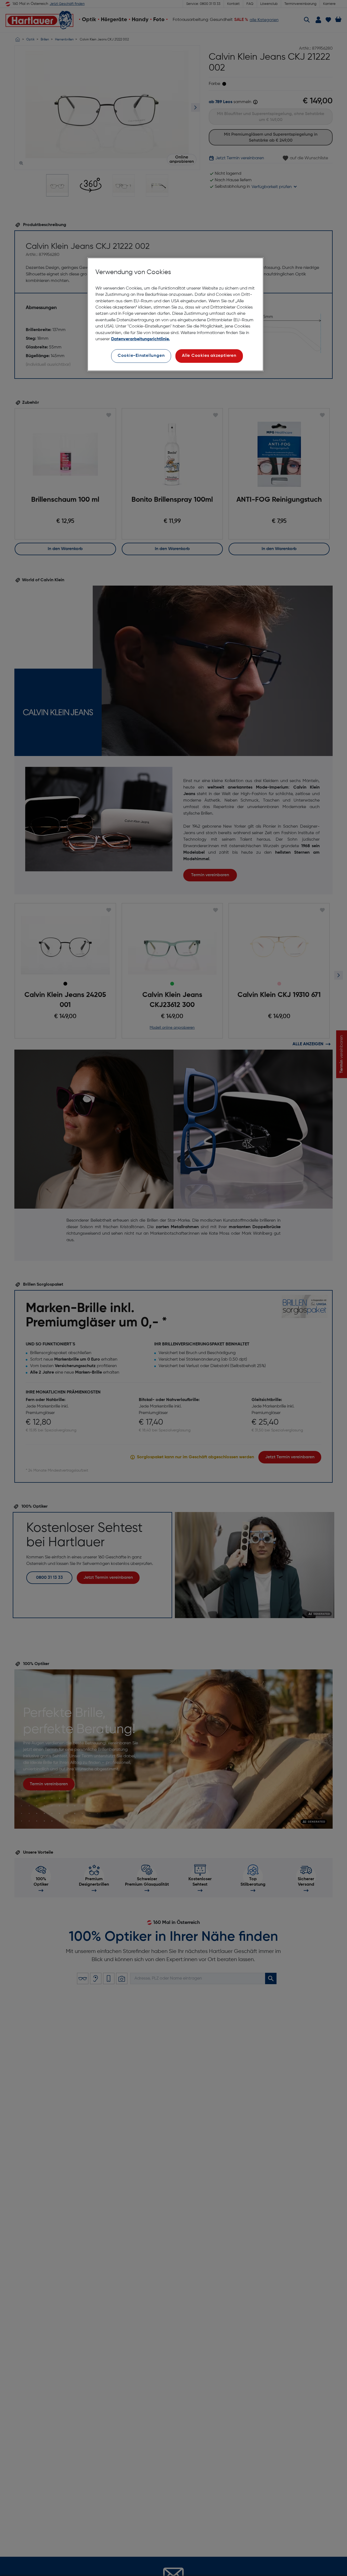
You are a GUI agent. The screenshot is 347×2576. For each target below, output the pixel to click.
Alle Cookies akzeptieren (209, 356)
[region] (175, 314)
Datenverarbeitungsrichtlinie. (140, 339)
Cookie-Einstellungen (141, 356)
